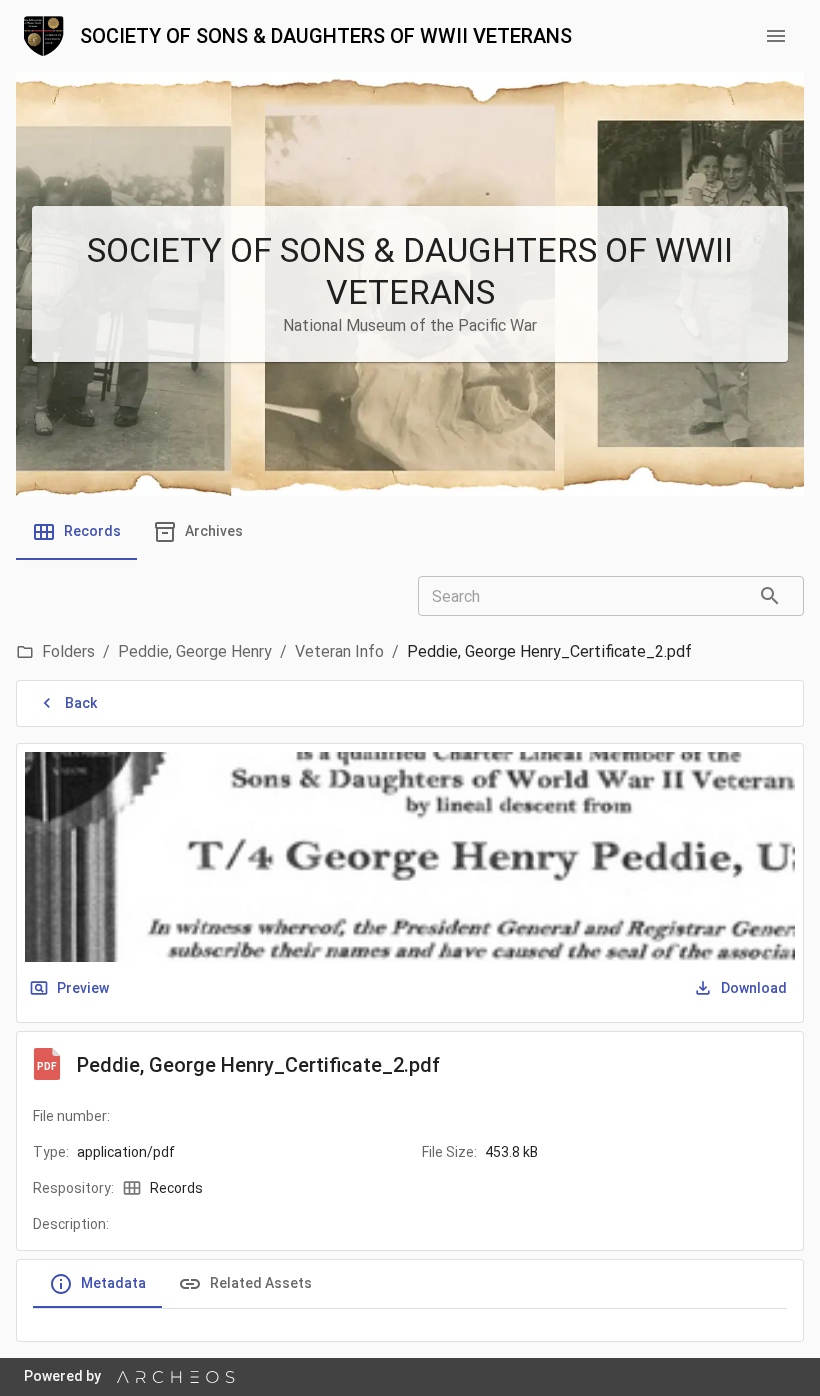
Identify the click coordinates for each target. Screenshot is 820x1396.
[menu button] (776, 36)
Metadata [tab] (113, 1283)
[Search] (770, 596)
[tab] (76, 532)
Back (81, 703)
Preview (83, 988)
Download (754, 988)
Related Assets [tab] (261, 1283)
